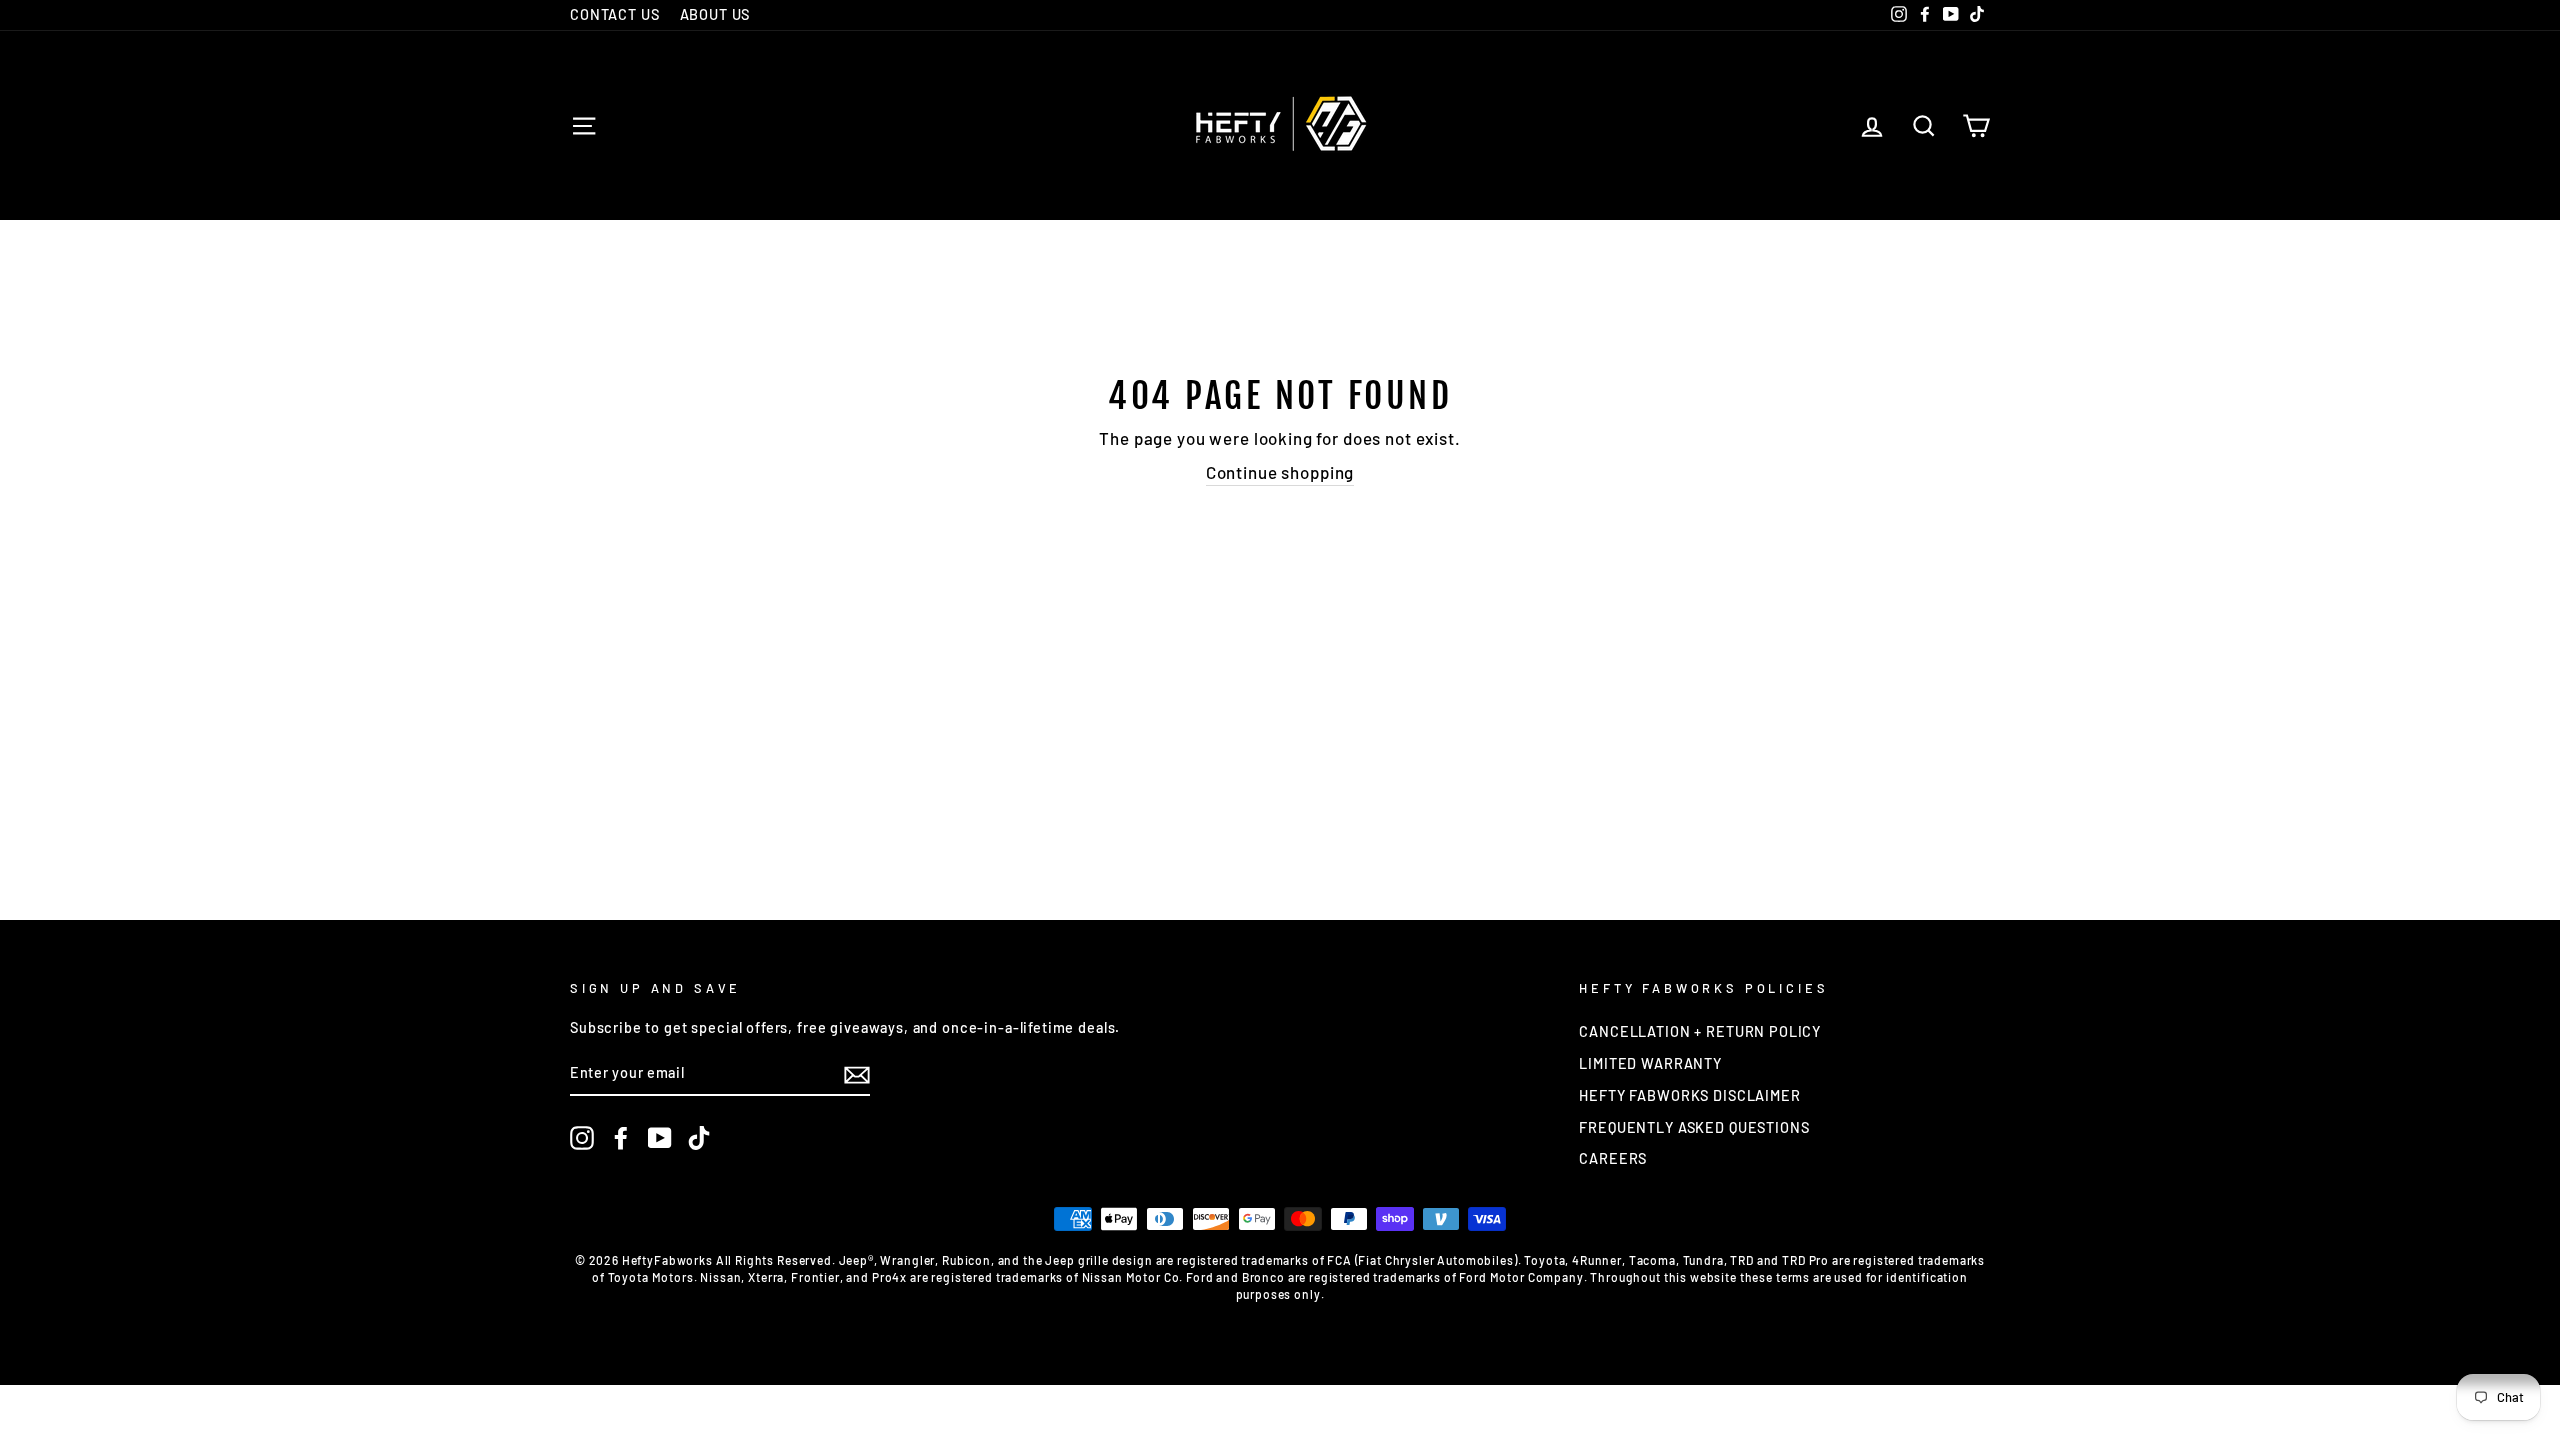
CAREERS (1613, 1158)
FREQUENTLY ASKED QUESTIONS (1694, 1127)
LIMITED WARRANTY (1650, 1063)
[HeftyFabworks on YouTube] (660, 1138)
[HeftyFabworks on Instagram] (582, 1138)
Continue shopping (1280, 472)
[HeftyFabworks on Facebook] (621, 1138)
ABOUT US (715, 14)
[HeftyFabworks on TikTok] (699, 1138)
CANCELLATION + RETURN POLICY (1700, 1031)
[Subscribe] (857, 1075)
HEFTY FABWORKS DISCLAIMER (1689, 1095)
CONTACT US (615, 14)
